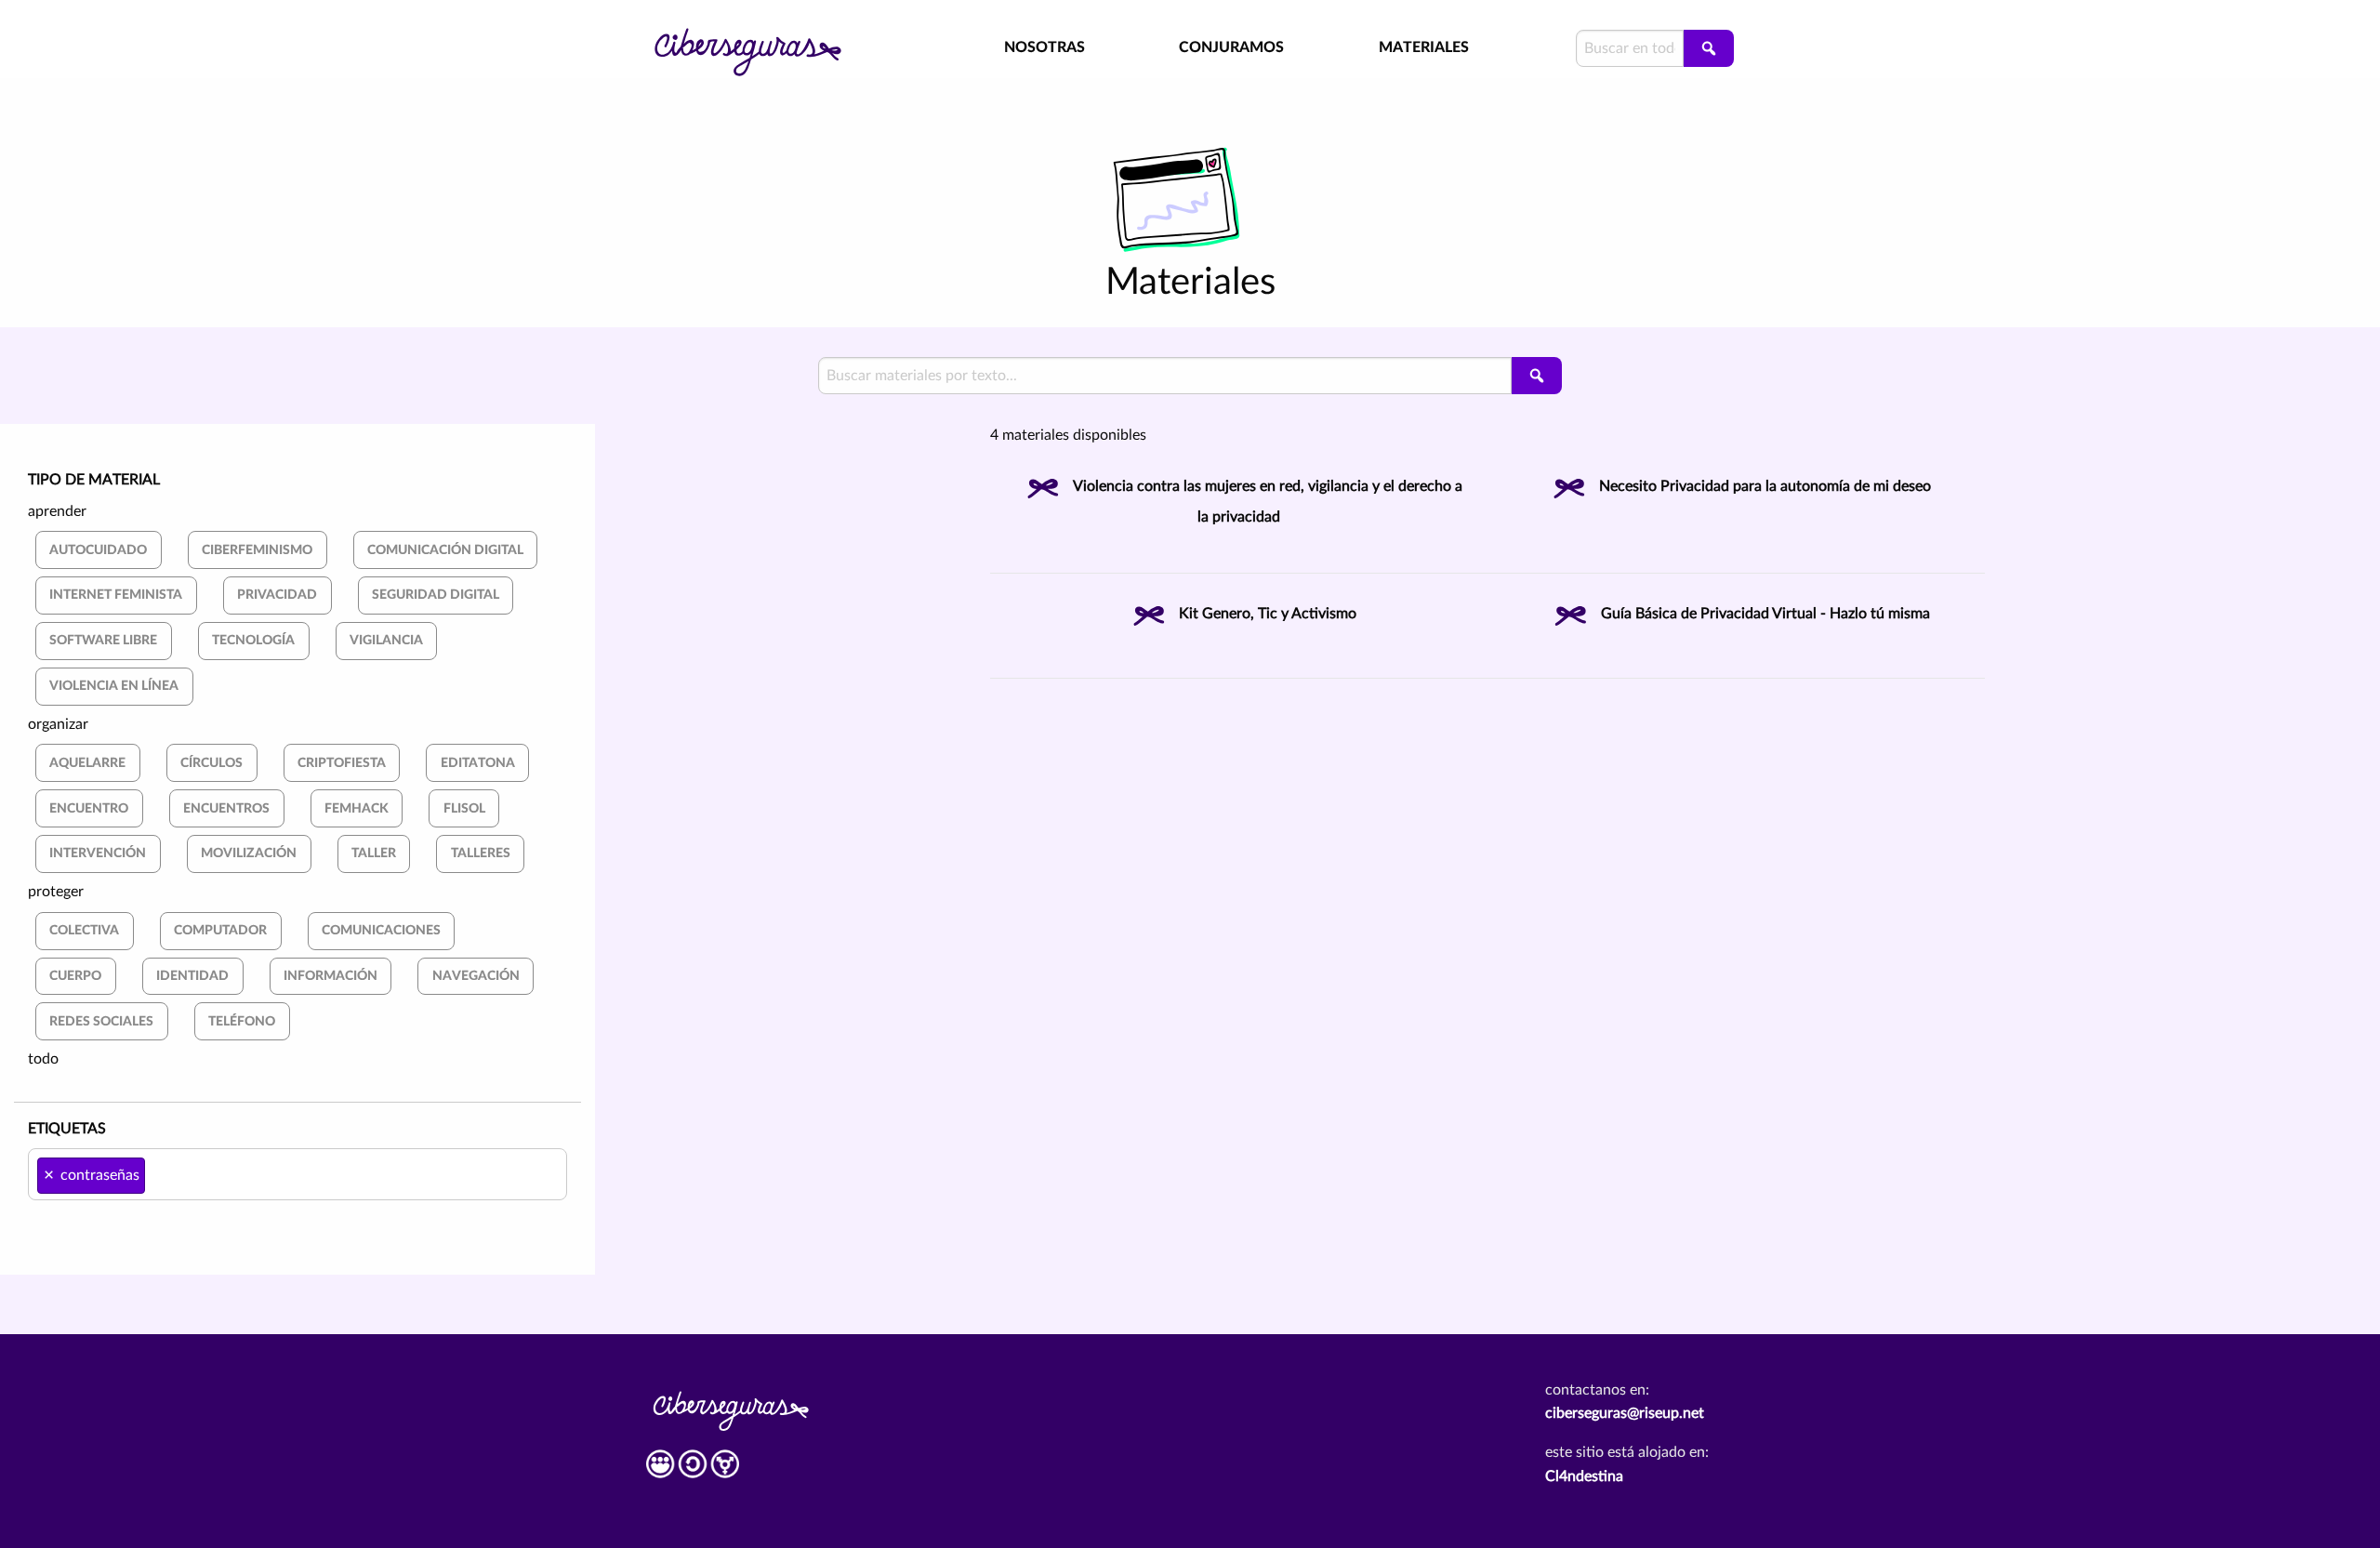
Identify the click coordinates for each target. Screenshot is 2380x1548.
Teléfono (242, 1021)
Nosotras (1045, 47)
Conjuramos (1231, 47)
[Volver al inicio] (772, 39)
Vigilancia (386, 640)
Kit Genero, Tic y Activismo (1268, 614)
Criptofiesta (342, 763)
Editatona (478, 763)
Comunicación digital (445, 550)
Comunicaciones (381, 930)
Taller (374, 853)
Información (331, 976)
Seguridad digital (436, 595)
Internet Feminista (116, 595)
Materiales (1424, 47)
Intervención (98, 853)
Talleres (481, 853)
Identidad (192, 976)
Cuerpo (75, 976)
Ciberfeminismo (257, 550)
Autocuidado (98, 550)
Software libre (103, 640)
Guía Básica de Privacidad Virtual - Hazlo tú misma (1765, 614)
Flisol (464, 808)
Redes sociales (101, 1021)
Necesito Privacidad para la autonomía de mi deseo (1765, 486)
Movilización (249, 853)
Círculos (212, 763)
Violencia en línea (114, 686)
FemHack (357, 808)
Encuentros (226, 808)
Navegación (476, 976)
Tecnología (253, 640)
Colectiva (84, 930)
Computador (220, 930)
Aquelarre (87, 763)
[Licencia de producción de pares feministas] (693, 1471)
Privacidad (277, 595)
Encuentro (89, 808)
